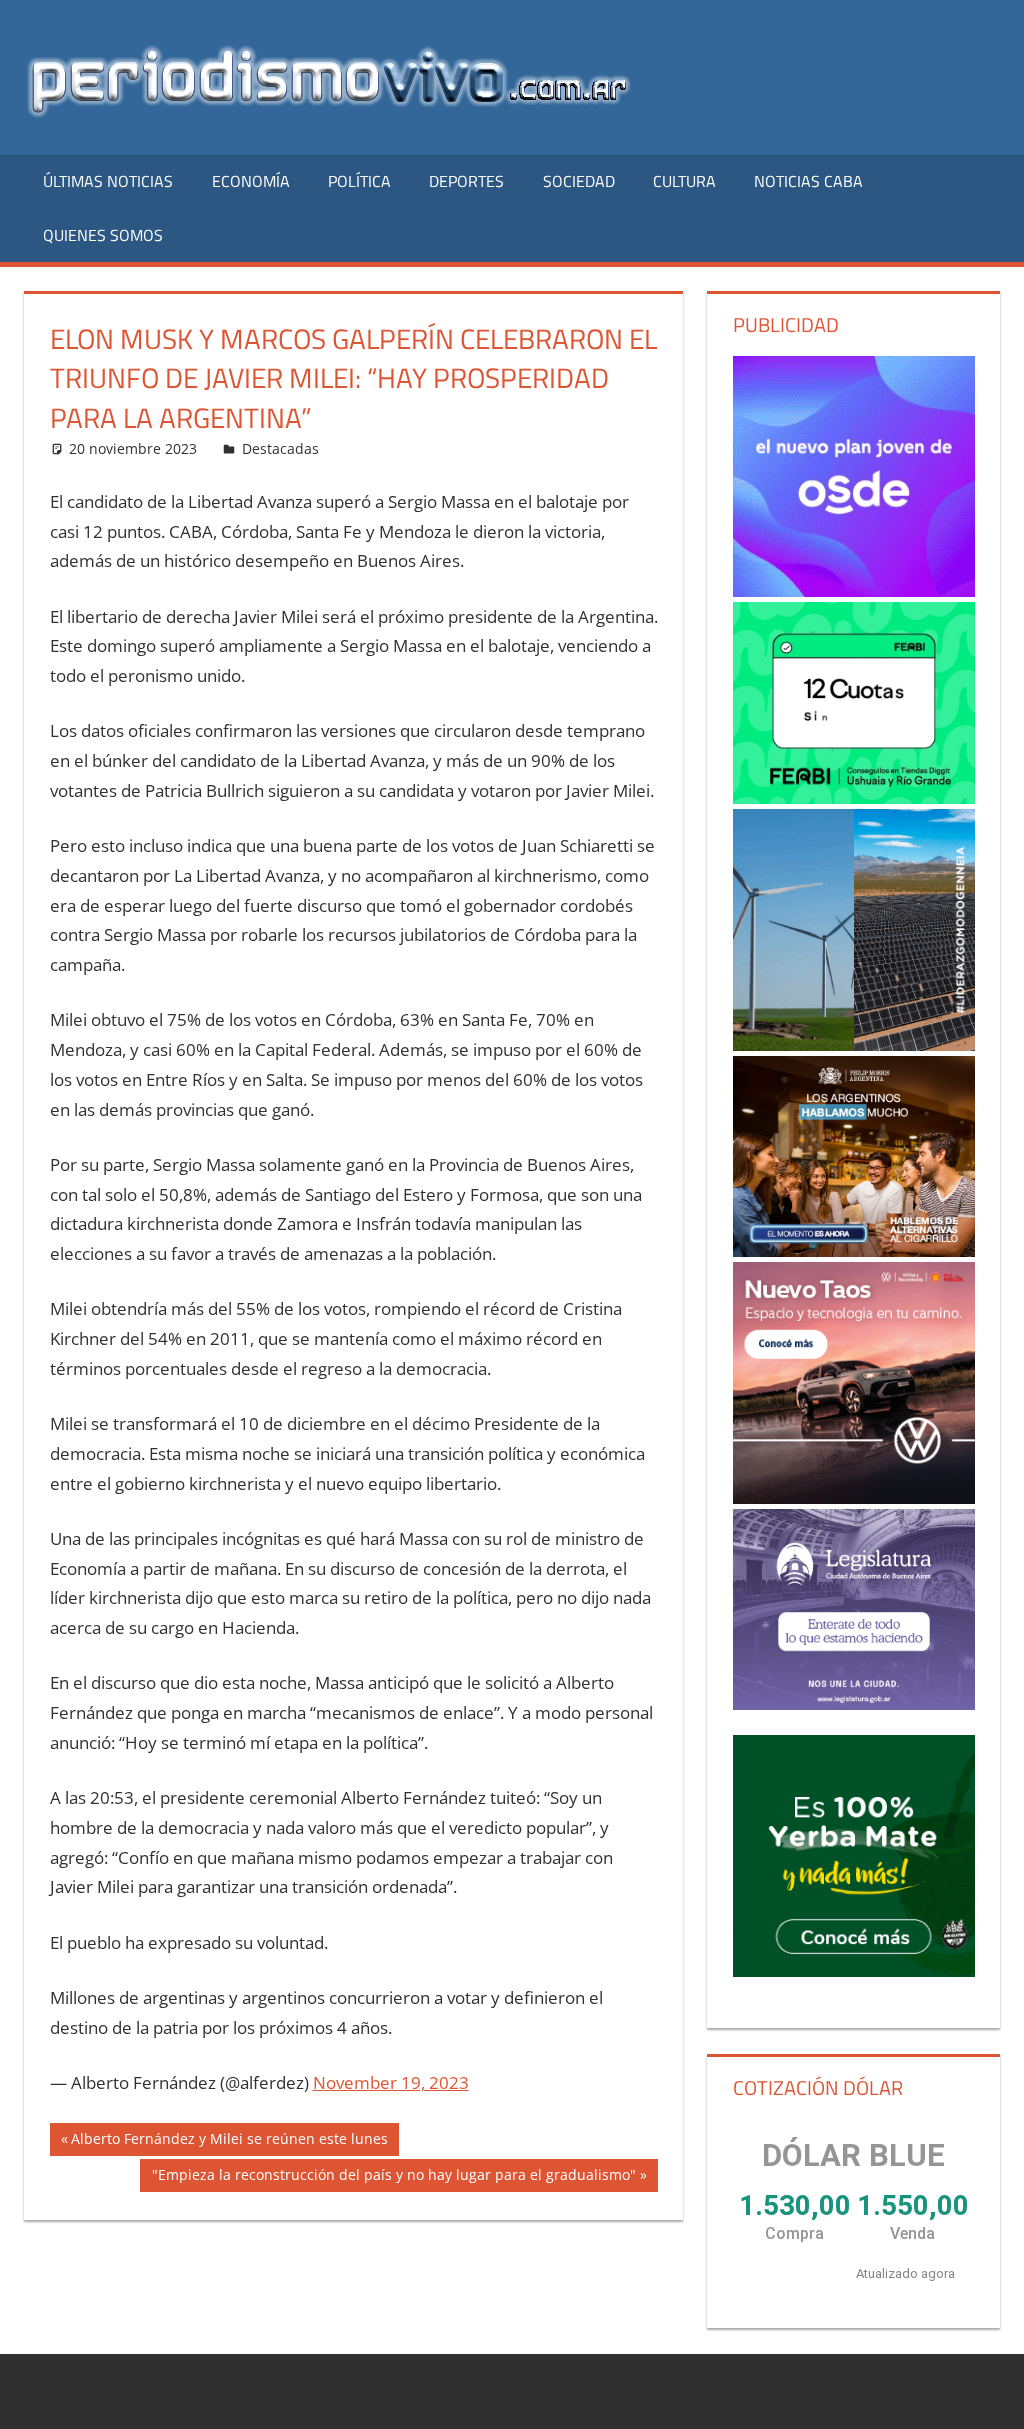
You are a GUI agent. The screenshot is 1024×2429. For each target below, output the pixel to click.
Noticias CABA (808, 181)
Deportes (466, 181)
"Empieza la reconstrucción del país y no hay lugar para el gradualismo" (393, 2178)
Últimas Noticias (108, 181)
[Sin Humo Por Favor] (854, 1156)
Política (359, 181)
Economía (251, 181)
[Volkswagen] (854, 1383)
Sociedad (579, 181)
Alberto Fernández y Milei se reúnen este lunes (229, 2142)
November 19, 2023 (391, 2082)
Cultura (684, 181)
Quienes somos (103, 235)
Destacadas (280, 448)
